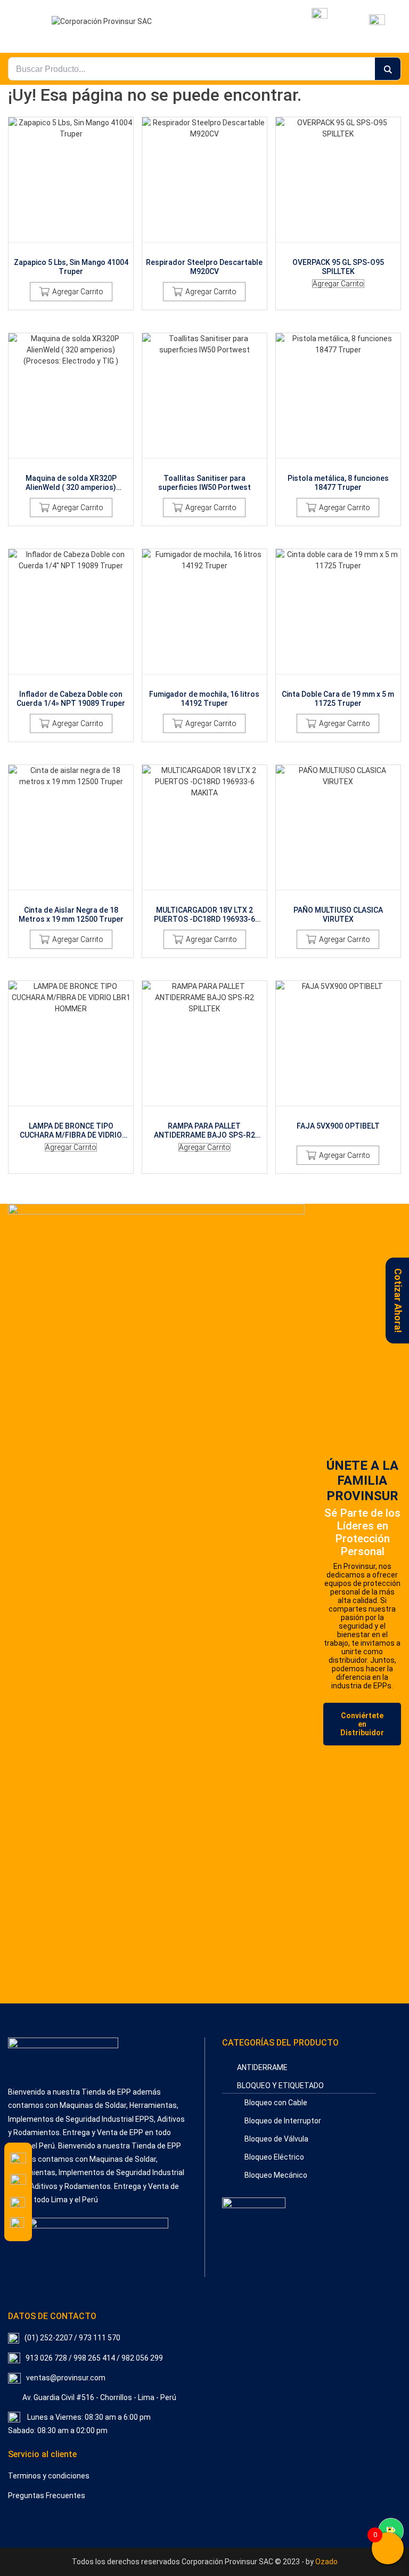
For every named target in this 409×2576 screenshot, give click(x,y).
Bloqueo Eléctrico (274, 2157)
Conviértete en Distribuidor (362, 1724)
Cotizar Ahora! (398, 1301)
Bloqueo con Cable (276, 2103)
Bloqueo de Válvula (276, 2139)
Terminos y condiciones (49, 2476)
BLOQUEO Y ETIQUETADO (280, 2086)
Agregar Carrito (78, 292)
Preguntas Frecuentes (47, 2495)
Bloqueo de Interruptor (283, 2121)
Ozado (326, 2562)
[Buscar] (388, 69)
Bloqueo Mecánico (276, 2175)
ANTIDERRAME (262, 2067)
